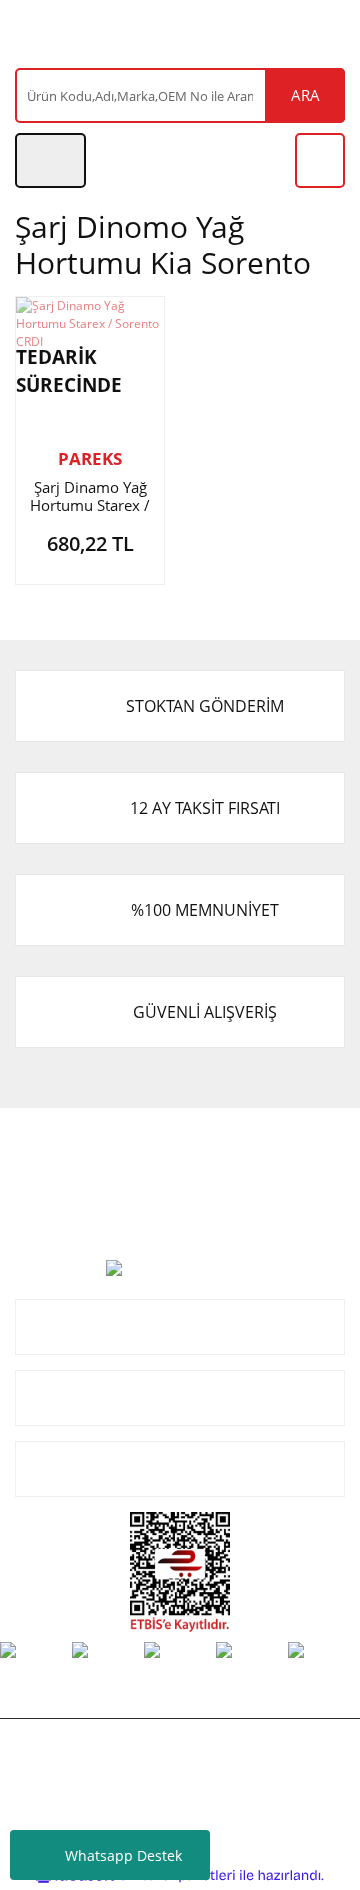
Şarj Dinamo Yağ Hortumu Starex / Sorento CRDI (90, 496)
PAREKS (90, 458)
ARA (305, 95)
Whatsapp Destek (123, 1855)
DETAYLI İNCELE (63, 548)
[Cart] (320, 160)
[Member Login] (50, 160)
